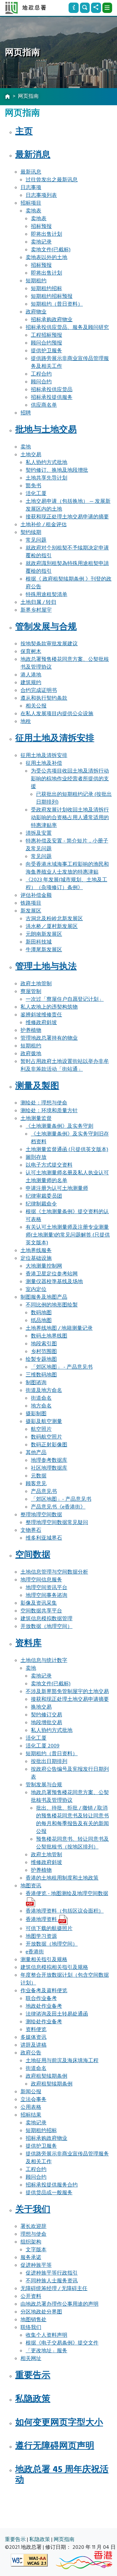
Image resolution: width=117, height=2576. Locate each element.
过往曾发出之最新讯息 (52, 180)
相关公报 (36, 706)
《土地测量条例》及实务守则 (59, 1126)
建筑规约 (31, 683)
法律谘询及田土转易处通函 (57, 2014)
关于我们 (33, 2209)
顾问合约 (41, 382)
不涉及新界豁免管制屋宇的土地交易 (67, 1691)
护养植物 (31, 1030)
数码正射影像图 (49, 1445)
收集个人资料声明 (46, 2335)
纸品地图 (41, 1320)
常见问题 (36, 540)
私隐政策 (33, 2399)
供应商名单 (44, 405)
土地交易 (31, 455)
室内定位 (36, 1289)
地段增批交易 (46, 1723)
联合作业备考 (41, 1998)
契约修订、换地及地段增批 (57, 470)
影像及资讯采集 (39, 1603)
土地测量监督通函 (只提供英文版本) (67, 1149)
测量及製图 (37, 1086)
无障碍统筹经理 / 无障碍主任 (54, 2288)
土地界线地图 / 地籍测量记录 (59, 1328)
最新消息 (33, 155)
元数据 (39, 1476)
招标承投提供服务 (52, 397)
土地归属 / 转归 (38, 602)
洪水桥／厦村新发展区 (52, 926)
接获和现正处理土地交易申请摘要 (70, 1699)
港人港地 (31, 675)
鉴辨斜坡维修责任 (41, 1015)
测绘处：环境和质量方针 (49, 1111)
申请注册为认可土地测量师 (57, 1188)
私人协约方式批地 (46, 462)
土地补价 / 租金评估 (44, 525)
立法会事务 (33, 2099)
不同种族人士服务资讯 (52, 2281)
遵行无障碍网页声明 (55, 2446)
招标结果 (31, 2115)
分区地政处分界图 (41, 2312)
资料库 (28, 1643)
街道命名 (41, 1398)
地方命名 (41, 1406)
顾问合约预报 (46, 343)
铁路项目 (31, 903)
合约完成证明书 (39, 690)
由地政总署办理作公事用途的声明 (59, 2304)
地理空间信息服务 (41, 1580)
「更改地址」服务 (46, 2351)
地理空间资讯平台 (46, 1587)
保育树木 (31, 651)
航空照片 (41, 1429)
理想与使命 (33, 2234)
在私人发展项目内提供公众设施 (57, 714)
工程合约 (41, 374)
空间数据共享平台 (41, 1611)
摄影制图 (36, 1414)
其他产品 (36, 1452)
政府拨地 (31, 1054)
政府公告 (31, 2053)
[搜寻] (85, 8)
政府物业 (36, 312)
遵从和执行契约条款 (44, 698)
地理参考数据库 (49, 1460)
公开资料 (31, 2296)
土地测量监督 (36, 1118)
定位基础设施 (36, 1258)
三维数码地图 (41, 1375)
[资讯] (73, 8)
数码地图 (41, 1313)
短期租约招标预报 (52, 296)
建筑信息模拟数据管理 (46, 1619)
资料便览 (36, 2029)
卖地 (26, 447)
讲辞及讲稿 (33, 2045)
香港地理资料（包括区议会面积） (65, 1911)
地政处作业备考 (44, 2006)
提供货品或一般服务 (49, 2193)
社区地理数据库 (49, 1468)
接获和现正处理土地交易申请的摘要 (67, 517)
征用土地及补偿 (44, 763)
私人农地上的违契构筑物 (49, 1007)
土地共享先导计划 (46, 478)
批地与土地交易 (46, 430)
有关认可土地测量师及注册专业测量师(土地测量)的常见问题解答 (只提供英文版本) (68, 1235)
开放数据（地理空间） (46, 1626)
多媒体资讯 (33, 2037)
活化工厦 (36, 493)
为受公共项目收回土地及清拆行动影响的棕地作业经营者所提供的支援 (70, 779)
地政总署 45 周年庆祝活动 (62, 2475)
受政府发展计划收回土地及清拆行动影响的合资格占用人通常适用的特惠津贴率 (70, 818)
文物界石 (31, 1530)
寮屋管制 (31, 991)
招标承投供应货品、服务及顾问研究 (67, 327)
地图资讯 (31, 1886)
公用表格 (31, 2107)
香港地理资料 (42, 1919)
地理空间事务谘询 (46, 1595)
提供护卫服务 (46, 351)
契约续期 (31, 532)
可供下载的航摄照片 (49, 1928)
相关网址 (31, 2358)
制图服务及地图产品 (44, 1297)
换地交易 (41, 1707)
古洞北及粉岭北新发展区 (54, 919)
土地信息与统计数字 (44, 1660)
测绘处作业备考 (44, 2022)
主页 (24, 131)
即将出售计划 (46, 234)
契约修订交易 (46, 1715)
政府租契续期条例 (46, 2076)
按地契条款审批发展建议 (49, 644)
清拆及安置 (39, 833)
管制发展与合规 (46, 627)
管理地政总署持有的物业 (49, 1038)
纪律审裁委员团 (44, 1196)
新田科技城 (39, 942)
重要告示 (33, 2375)
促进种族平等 (36, 2265)
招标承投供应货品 (52, 390)
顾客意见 (36, 1484)
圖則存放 (36, 1157)
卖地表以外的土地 (46, 257)
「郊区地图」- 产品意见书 (61, 1499)
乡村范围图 (44, 1351)
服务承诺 (31, 2257)
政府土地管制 (36, 984)
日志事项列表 (41, 195)
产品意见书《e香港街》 (58, 1507)
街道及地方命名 (44, 1390)
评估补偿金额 (36, 895)
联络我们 (31, 2327)
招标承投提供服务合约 (52, 2185)
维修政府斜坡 (41, 1022)
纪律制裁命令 (41, 1204)
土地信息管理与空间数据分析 (54, 1572)
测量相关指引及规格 (44, 1960)
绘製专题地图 (41, 1359)
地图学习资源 (41, 1936)
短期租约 (36, 281)
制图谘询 (36, 1383)
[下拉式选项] (107, 8)
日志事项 (31, 187)
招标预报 (41, 226)
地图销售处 (33, 2320)
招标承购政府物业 (52, 320)
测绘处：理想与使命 (44, 1103)
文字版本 (36, 2250)
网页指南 (64, 2539)
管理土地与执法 (46, 966)
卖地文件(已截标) (51, 250)
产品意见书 (44, 1491)
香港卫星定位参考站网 (52, 1274)
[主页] (7, 97)
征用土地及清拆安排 (55, 738)
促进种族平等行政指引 (52, 2273)
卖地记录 (41, 242)
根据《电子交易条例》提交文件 (62, 2343)
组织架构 (31, 2242)
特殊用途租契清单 (46, 594)
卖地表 (33, 211)
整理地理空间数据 (41, 1515)
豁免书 (33, 486)
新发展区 (31, 911)
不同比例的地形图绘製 (52, 1305)
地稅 (26, 721)
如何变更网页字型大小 (59, 2423)
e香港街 (35, 1952)
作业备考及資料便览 (44, 1991)
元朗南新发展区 (44, 934)
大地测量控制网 (44, 1266)
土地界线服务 (36, 1250)
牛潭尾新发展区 (44, 950)
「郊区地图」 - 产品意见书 (62, 1367)
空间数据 (33, 1555)
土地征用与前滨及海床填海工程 (62, 2061)
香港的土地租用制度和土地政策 (62, 1878)
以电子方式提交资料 (49, 1165)
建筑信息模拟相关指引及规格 (54, 1967)
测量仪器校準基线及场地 (54, 1282)
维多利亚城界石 (44, 1538)
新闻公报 (31, 2092)
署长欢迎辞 (33, 2226)
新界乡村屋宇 (36, 610)
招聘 (26, 413)
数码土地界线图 (49, 1336)
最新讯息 (31, 172)
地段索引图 (44, 1344)
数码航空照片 (46, 1437)
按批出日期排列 (49, 1761)
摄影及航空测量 (44, 1421)
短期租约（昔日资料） (57, 304)
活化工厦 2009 (43, 1746)
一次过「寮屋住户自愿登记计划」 (65, 999)
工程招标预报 (46, 335)
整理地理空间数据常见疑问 (57, 1522)
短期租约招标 (46, 288)
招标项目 (31, 203)
